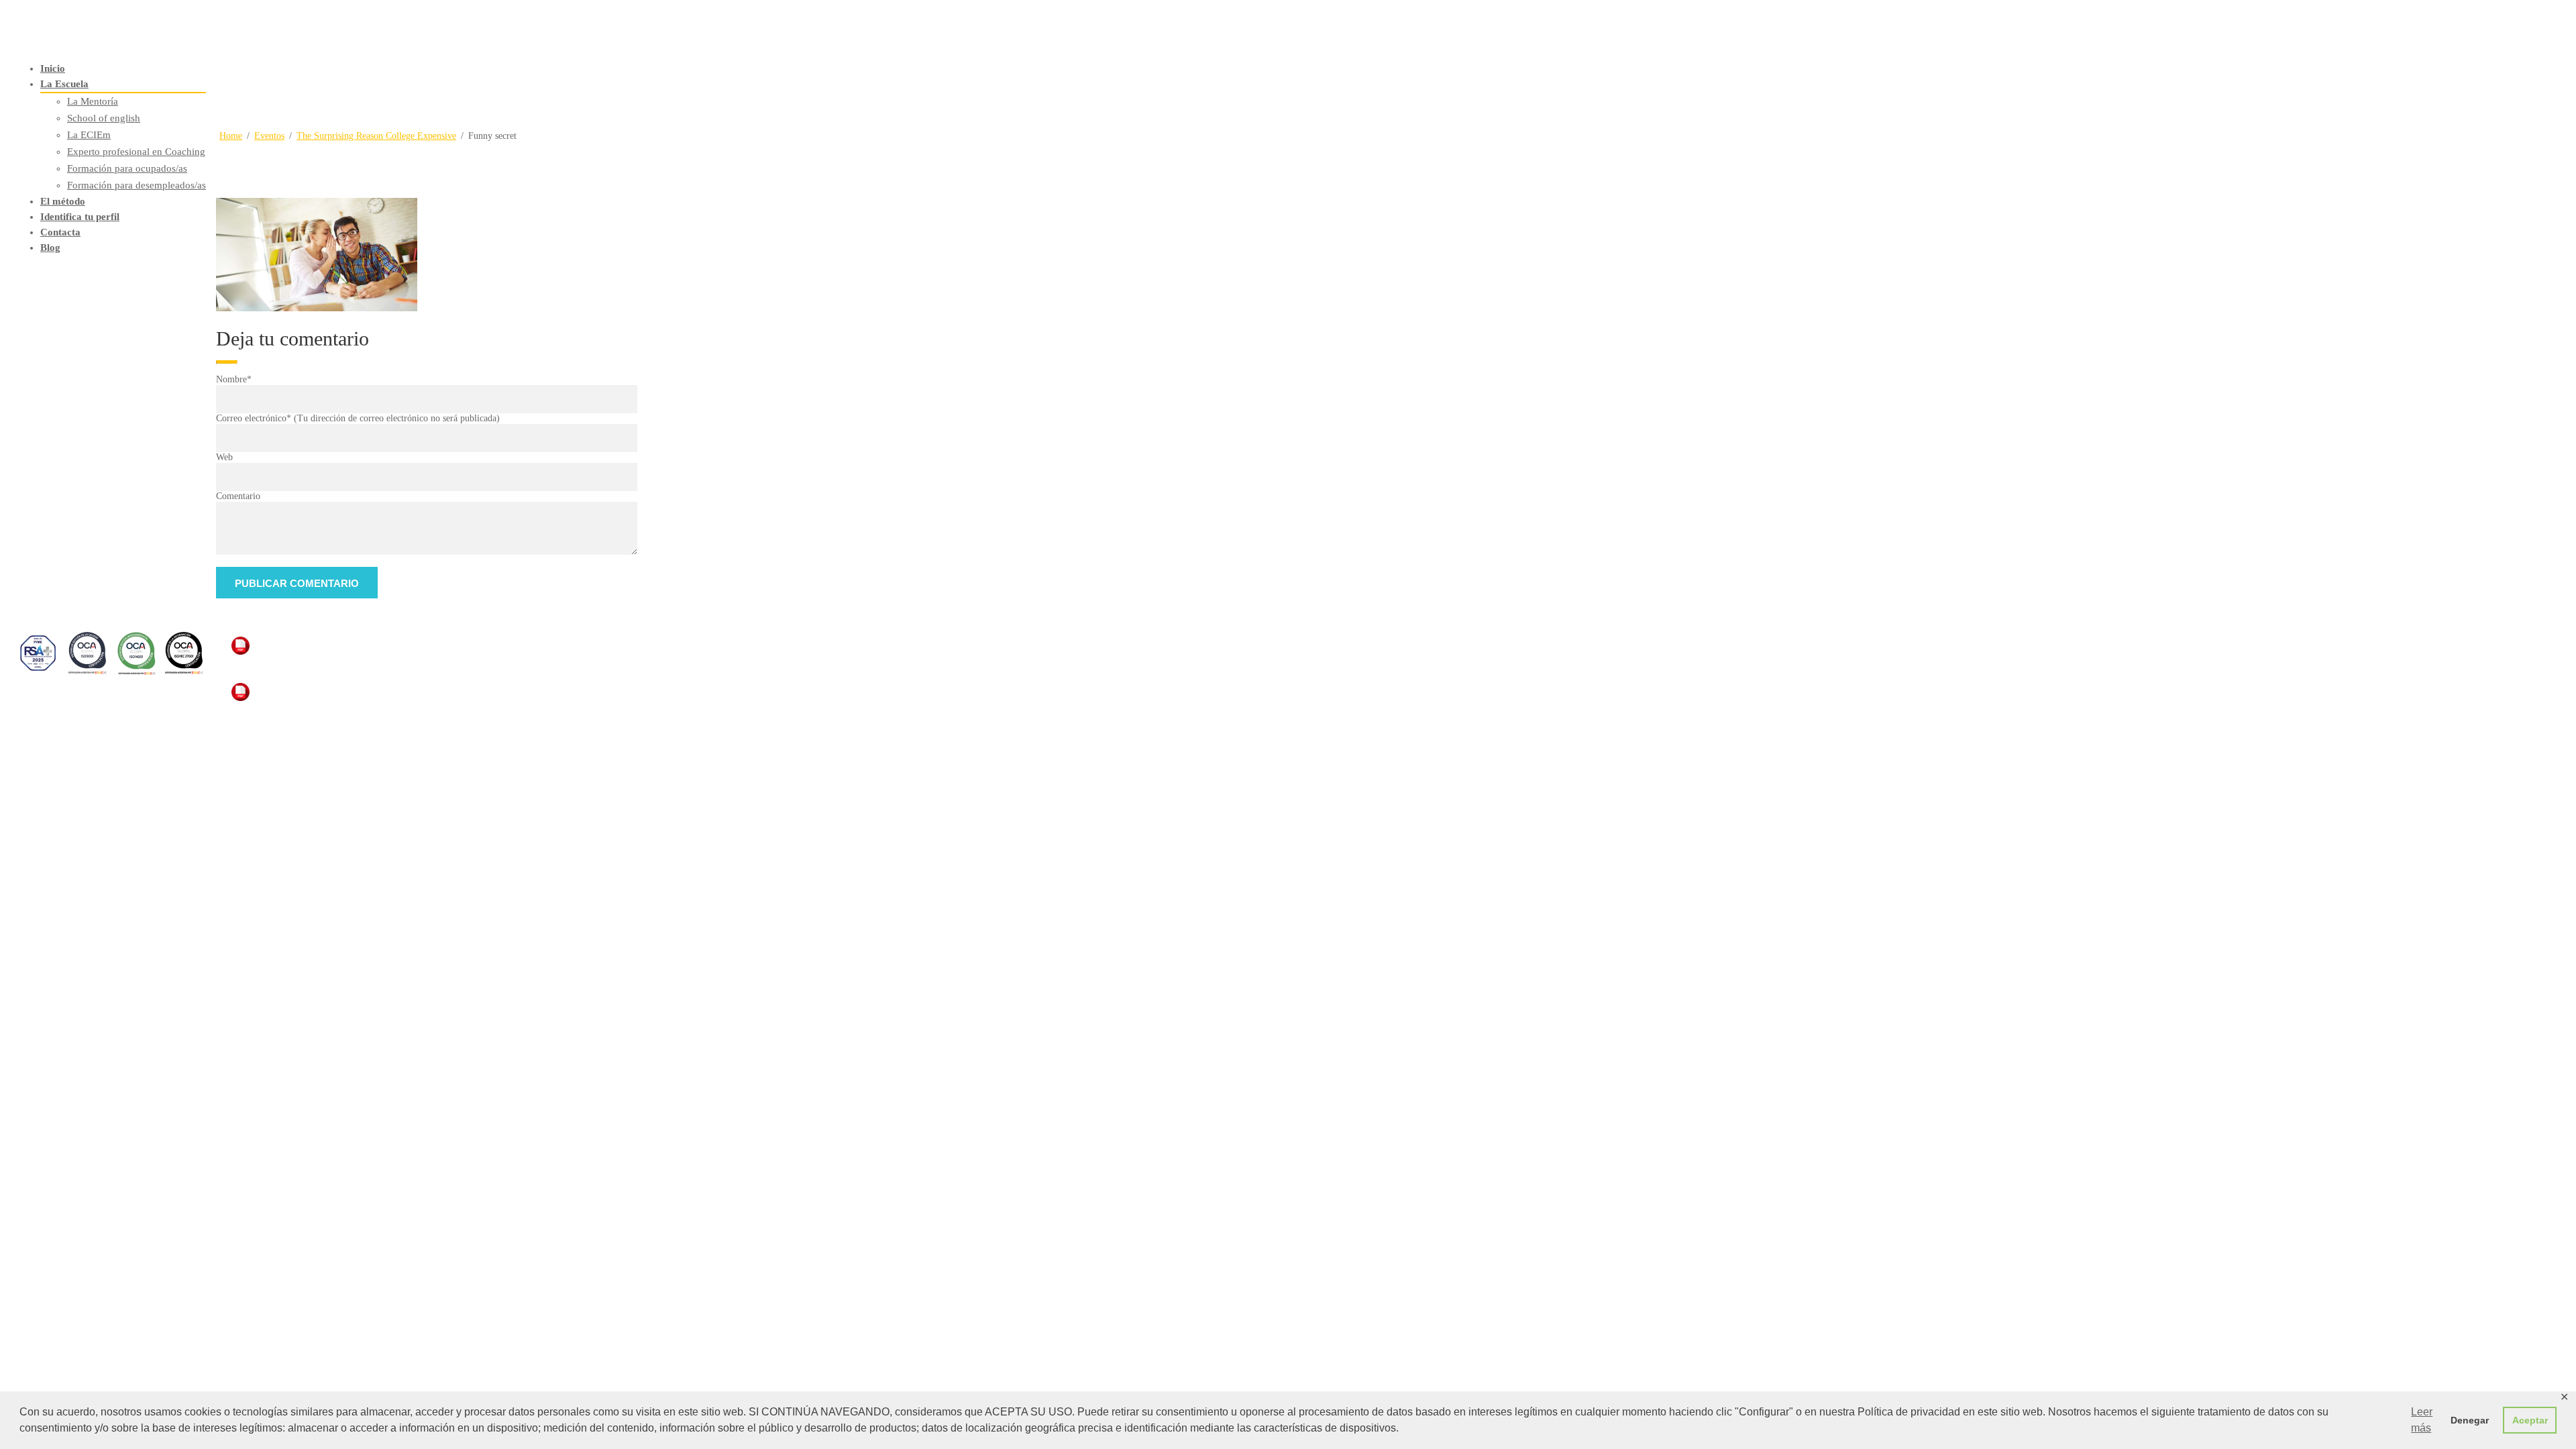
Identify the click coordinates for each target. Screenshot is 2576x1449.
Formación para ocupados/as (127, 168)
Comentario (238, 496)
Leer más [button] (2422, 1420)
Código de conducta (285, 712)
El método (63, 201)
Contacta (60, 232)
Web (224, 457)
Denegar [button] (2470, 1420)
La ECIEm (89, 135)
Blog (50, 248)
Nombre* (234, 379)
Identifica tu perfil (80, 217)
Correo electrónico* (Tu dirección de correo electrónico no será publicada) (358, 418)
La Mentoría (93, 101)
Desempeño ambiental (292, 666)
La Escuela (64, 84)
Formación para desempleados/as (137, 185)
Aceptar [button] (2530, 1420)
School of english (104, 118)
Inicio (53, 68)
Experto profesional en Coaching (136, 152)
